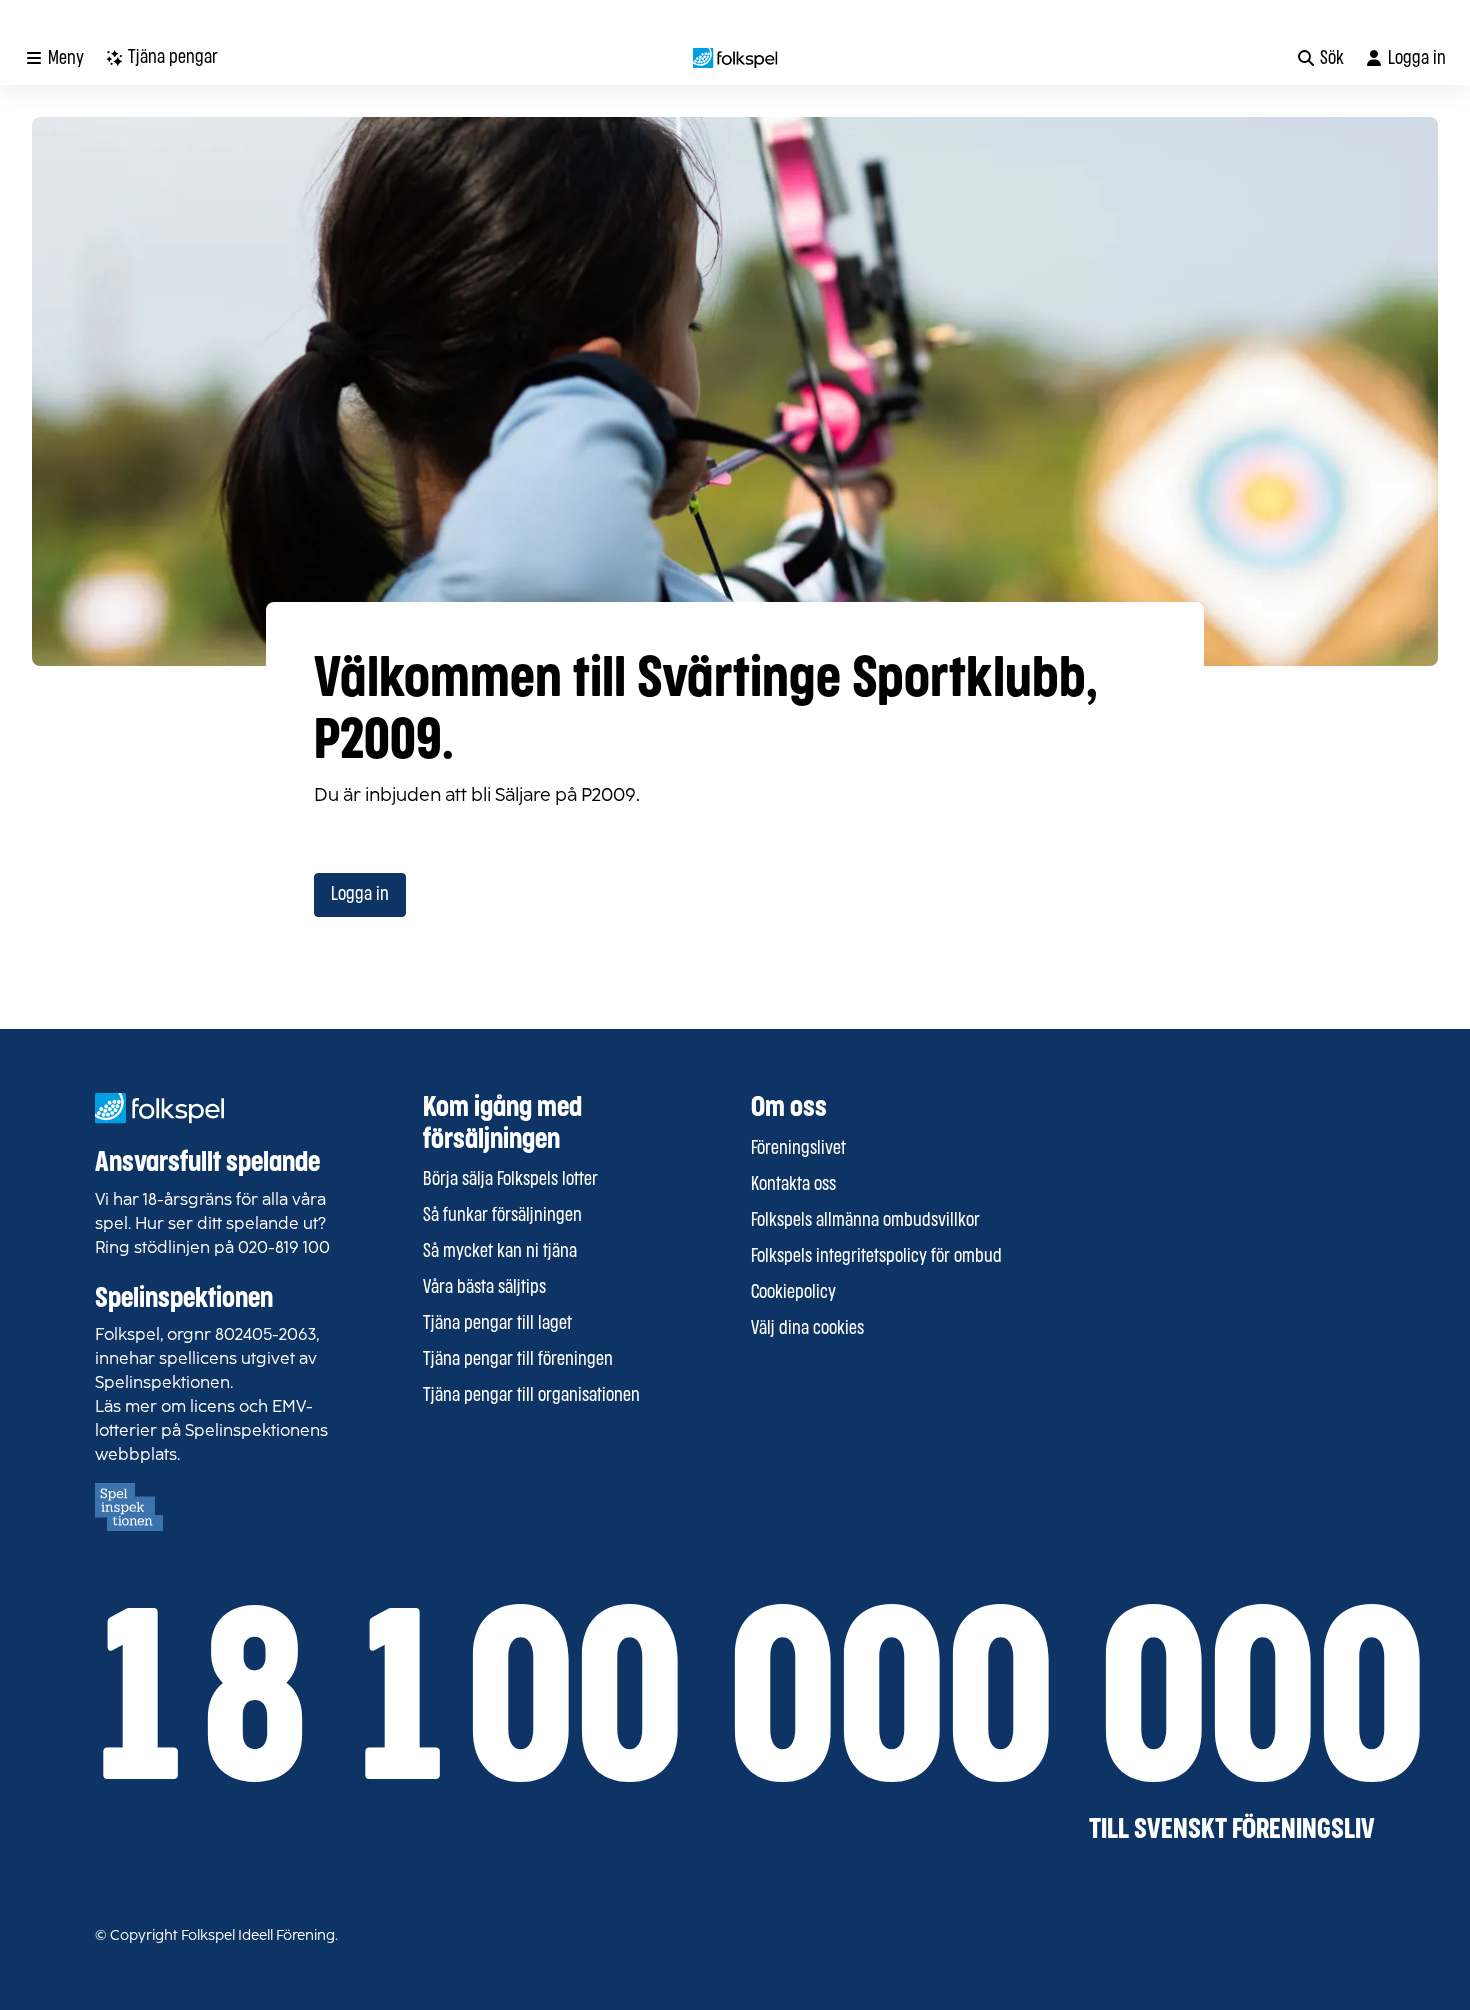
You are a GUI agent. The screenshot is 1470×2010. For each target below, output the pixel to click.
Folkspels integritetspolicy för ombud (876, 1257)
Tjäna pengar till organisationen (531, 1396)
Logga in (360, 895)
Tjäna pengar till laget (497, 1324)
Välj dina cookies (807, 1329)
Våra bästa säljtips (484, 1288)
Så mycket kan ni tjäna (500, 1252)
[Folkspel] (735, 58)
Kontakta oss (793, 1185)
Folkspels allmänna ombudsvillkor (865, 1221)
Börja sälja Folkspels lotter (510, 1180)
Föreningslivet (798, 1149)
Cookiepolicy (793, 1293)
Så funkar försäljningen (502, 1216)
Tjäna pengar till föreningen (518, 1360)
